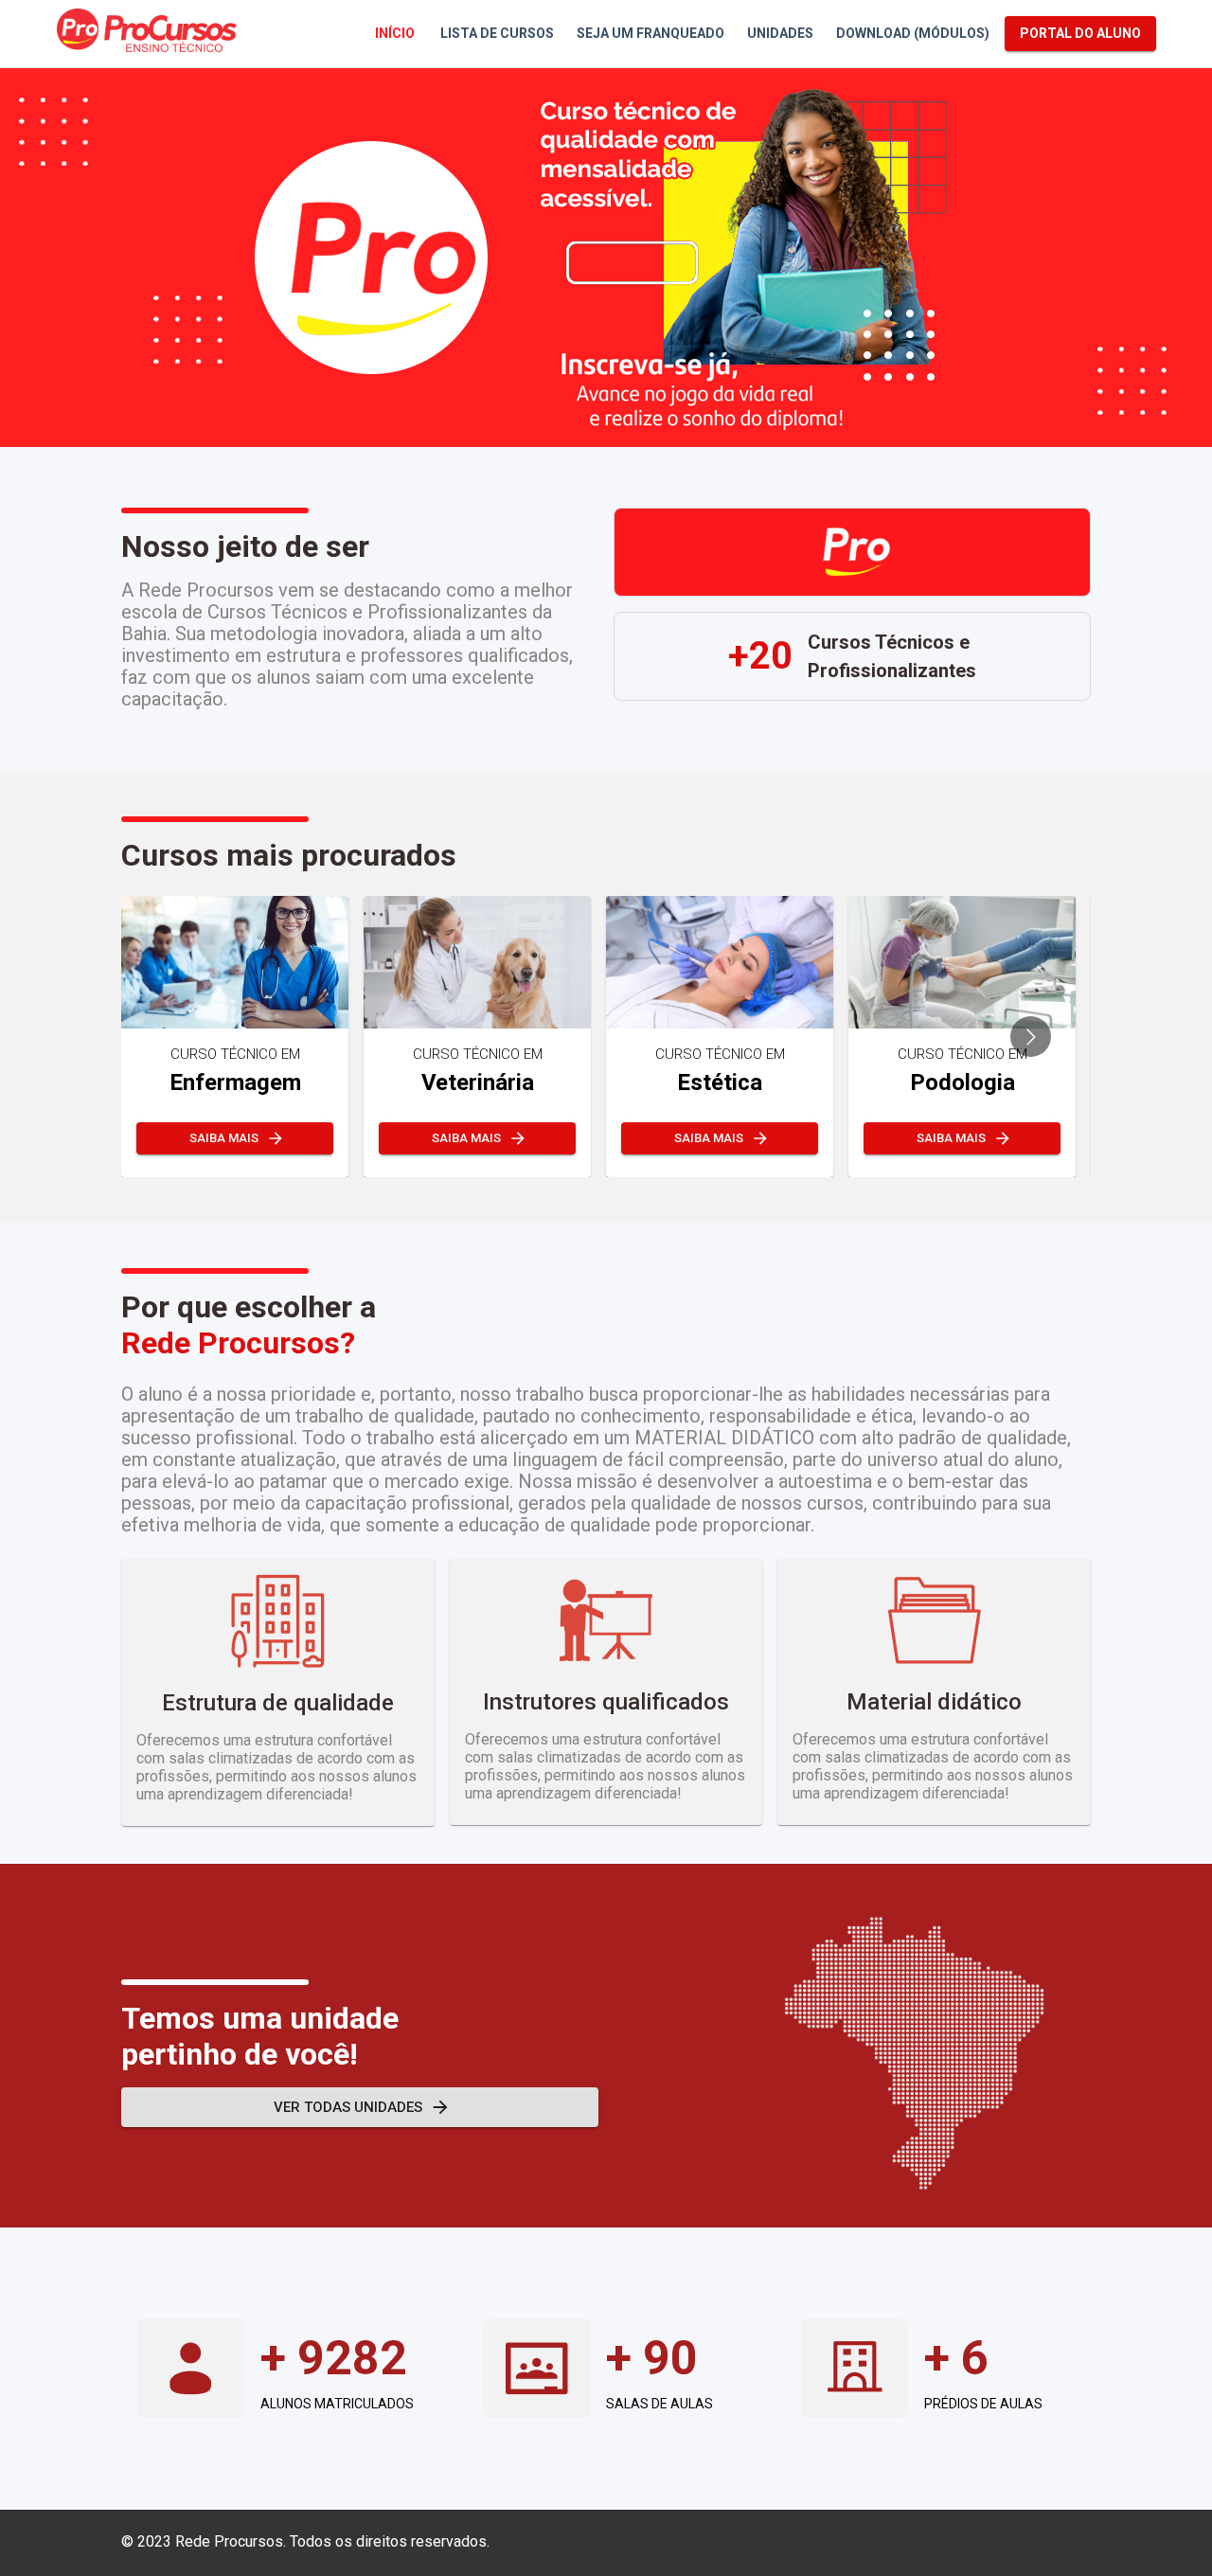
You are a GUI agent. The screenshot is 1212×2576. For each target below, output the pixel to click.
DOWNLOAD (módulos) (913, 33)
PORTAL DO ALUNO (1080, 33)
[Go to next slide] (1031, 1037)
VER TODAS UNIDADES (348, 2107)
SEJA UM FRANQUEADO (651, 33)
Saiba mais (224, 1138)
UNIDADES (780, 33)
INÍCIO (395, 33)
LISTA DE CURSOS (497, 33)
